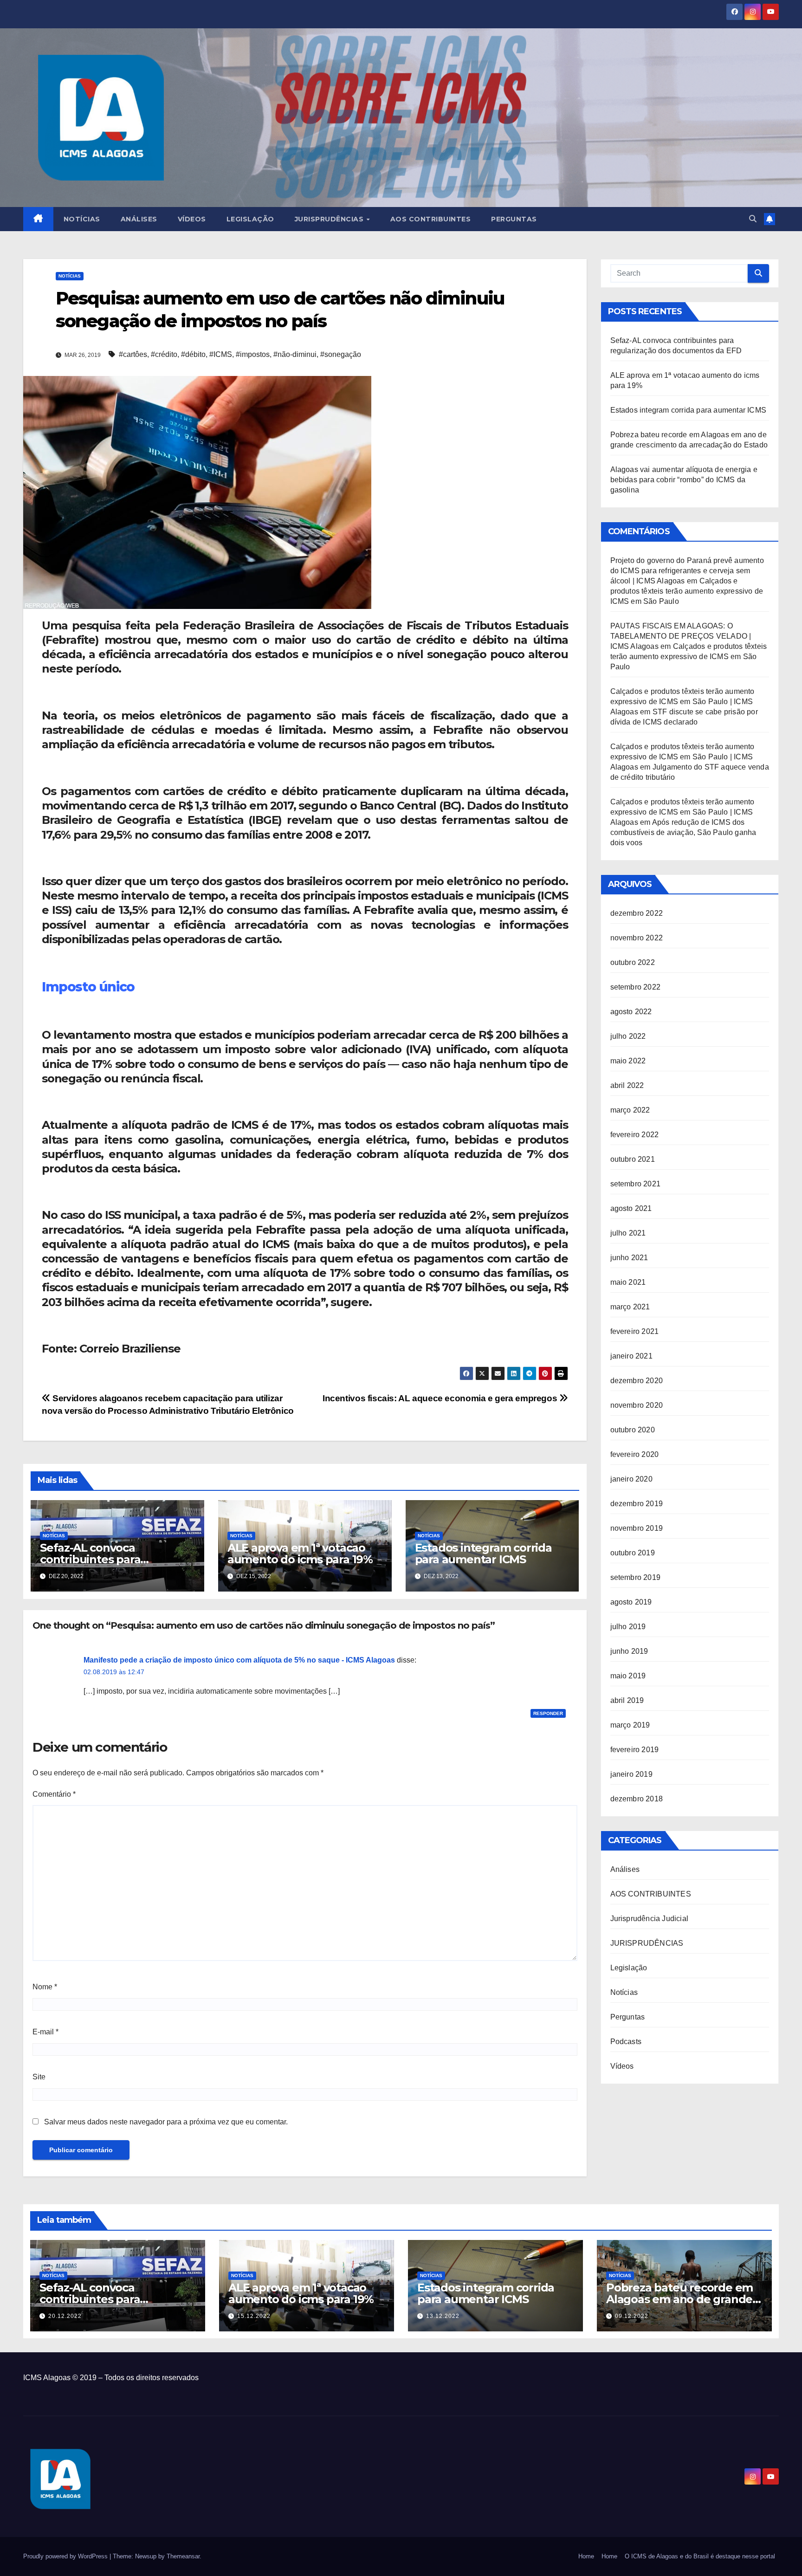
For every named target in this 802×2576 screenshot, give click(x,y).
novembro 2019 (637, 1528)
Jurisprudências (330, 219)
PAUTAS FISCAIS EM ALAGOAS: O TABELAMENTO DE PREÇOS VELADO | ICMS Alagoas (681, 636)
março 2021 (630, 1307)
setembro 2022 (636, 987)
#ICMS (221, 354)
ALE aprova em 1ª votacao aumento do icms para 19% (300, 1553)
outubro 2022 (633, 962)
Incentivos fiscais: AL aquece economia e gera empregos (441, 1398)
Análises (139, 219)
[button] (753, 219)
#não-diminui (295, 354)
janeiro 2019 (631, 1774)
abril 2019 (627, 1700)
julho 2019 (628, 1627)
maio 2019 (628, 1676)
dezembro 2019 (637, 1504)
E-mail (45, 2032)
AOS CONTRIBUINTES (651, 1894)
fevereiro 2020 (635, 1454)
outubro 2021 (633, 1159)
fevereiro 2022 (635, 1135)
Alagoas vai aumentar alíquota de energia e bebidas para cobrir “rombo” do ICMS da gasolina (684, 480)
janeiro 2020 (631, 1479)
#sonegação (341, 354)
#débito (193, 354)
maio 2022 (628, 1061)
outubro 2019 (633, 1553)
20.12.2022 (65, 2316)
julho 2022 (628, 1036)
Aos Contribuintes (431, 219)
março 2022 (630, 1110)
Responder (548, 1713)
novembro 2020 (637, 1405)
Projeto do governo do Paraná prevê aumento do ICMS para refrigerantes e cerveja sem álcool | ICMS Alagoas (687, 571)
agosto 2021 (631, 1208)
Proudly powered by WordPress (66, 2556)
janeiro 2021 (631, 1356)
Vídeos (192, 219)
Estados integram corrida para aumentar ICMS (483, 1553)
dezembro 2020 (637, 1381)
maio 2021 (628, 1282)
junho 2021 (629, 1258)
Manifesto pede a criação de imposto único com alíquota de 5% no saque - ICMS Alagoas (239, 1660)
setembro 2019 (636, 1577)
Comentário (54, 1794)
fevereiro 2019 (635, 1750)
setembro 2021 (636, 1184)
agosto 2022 (631, 1012)
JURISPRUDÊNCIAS (647, 1943)
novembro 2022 (637, 938)
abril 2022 (627, 1085)
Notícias (82, 219)
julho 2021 (628, 1233)
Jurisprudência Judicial (650, 1919)
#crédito (164, 354)
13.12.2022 (443, 2316)
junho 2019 (629, 1651)
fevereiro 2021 (635, 1331)
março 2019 (630, 1725)
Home (586, 2556)
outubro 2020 (633, 1430)
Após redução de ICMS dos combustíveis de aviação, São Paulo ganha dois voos (683, 832)
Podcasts (626, 2042)
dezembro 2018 (637, 1799)
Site (39, 2077)
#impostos (253, 354)
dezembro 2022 (637, 913)
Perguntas (514, 219)
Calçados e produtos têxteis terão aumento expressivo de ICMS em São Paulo (687, 591)
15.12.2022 (254, 2316)
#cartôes (133, 354)
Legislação (250, 219)
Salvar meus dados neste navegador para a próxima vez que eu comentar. (166, 2122)
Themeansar (183, 2556)
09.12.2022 (632, 2316)
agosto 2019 (631, 1602)
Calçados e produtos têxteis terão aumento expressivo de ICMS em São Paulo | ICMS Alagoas (682, 702)
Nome (45, 1987)
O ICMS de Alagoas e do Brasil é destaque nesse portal (700, 2556)
